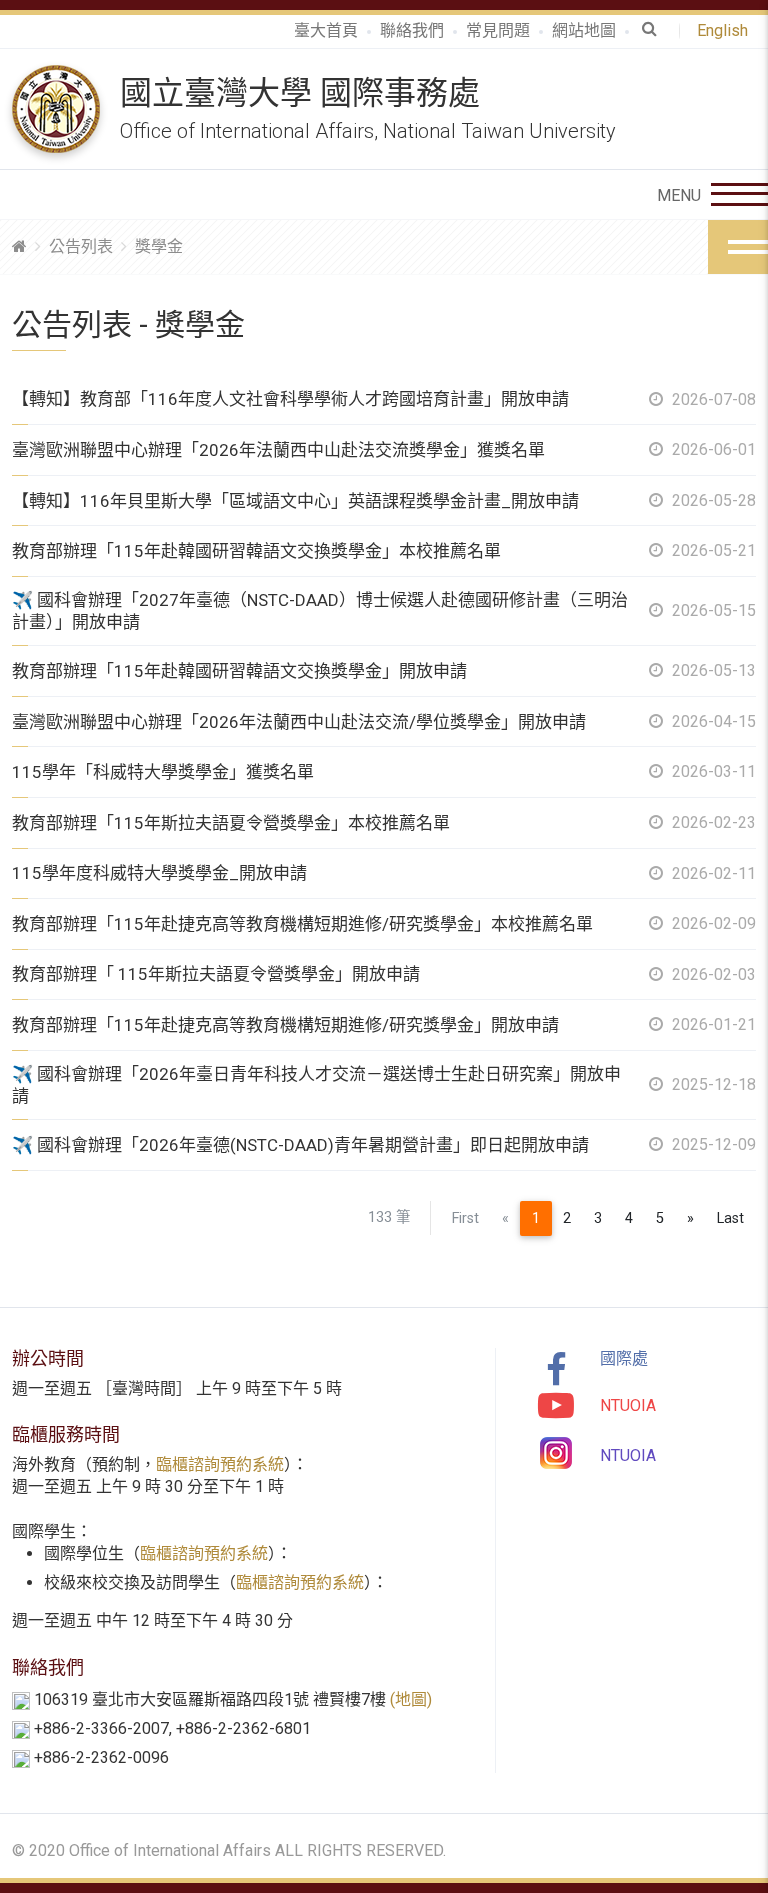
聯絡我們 (412, 30)
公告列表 (81, 246)
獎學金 (159, 246)
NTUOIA (628, 1405)
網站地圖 (584, 30)
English (726, 30)
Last (730, 1218)
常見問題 (498, 30)
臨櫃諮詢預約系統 (220, 1464)
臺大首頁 (326, 30)
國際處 (624, 1358)
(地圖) (411, 1699)
